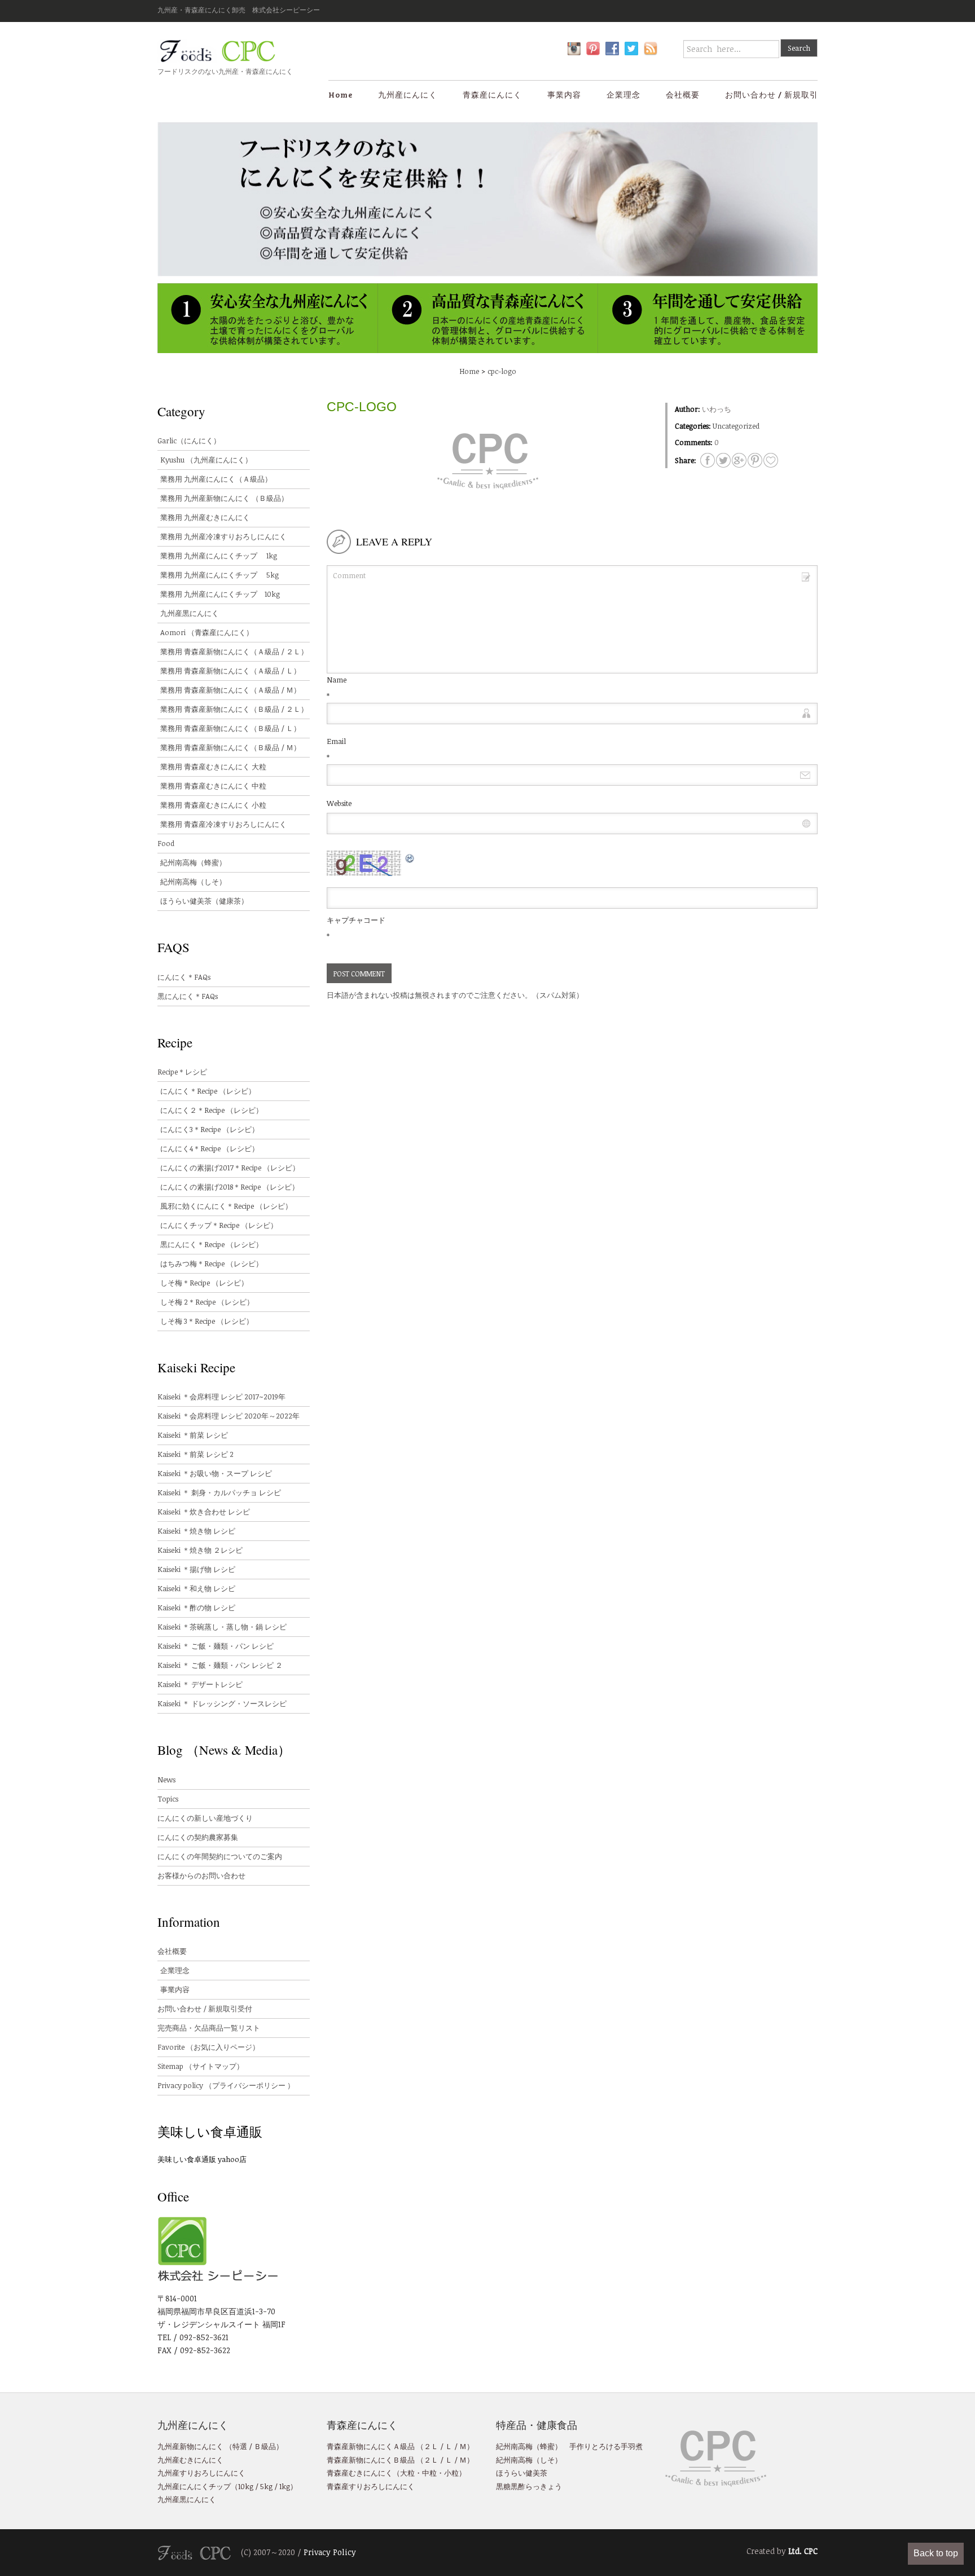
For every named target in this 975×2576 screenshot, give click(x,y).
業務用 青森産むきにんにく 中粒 (213, 786)
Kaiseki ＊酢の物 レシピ (196, 1608)
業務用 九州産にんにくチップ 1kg (219, 556)
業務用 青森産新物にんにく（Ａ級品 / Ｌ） (230, 671)
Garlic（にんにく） (189, 441)
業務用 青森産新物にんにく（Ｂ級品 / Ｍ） (230, 747)
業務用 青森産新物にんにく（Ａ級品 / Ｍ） (230, 690)
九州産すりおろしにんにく (201, 2473)
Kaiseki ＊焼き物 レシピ (196, 1531)
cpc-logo (502, 371)
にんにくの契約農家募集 (198, 1837)
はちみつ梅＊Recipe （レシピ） (212, 1263)
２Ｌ (431, 2446)
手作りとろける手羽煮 (606, 2446)
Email (336, 741)
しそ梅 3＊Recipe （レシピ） (207, 1321)
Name (337, 680)
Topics (168, 1799)
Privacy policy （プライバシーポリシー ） (226, 2085)
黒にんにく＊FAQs (188, 996)
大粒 (407, 2473)
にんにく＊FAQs (184, 977)
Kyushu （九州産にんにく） (206, 460)
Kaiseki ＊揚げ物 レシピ (196, 1569)
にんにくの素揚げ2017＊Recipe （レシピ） (230, 1168)
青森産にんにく (492, 94)
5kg (265, 2486)
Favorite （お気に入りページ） (208, 2047)
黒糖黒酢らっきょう (529, 2486)
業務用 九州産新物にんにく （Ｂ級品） (224, 498)
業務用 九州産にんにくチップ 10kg (220, 594)
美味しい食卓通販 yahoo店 (202, 2159)
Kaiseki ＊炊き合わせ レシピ (204, 1512)
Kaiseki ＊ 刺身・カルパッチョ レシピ (219, 1492)
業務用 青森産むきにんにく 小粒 (213, 805)
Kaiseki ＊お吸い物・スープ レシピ (215, 1473)
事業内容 (564, 94)
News (166, 1780)
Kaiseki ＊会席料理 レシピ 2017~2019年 (221, 1397)
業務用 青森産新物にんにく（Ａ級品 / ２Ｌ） (234, 651)
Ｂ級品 (265, 2446)
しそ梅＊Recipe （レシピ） (204, 1283)
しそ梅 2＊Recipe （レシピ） (207, 1302)
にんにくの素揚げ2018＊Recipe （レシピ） (230, 1187)
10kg (246, 2486)
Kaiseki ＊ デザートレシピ (200, 1684)
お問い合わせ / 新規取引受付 (205, 2009)
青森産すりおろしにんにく (371, 2486)
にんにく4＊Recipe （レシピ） (210, 1148)
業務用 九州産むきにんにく (205, 517)
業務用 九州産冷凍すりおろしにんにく (223, 536)
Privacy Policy (330, 2552)
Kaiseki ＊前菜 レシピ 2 (196, 1454)
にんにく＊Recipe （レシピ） (208, 1091)
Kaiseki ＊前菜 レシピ (193, 1435)
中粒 (429, 2473)
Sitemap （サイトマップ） (201, 2066)
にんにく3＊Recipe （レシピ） (210, 1129)
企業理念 (623, 94)
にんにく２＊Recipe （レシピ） (212, 1110)
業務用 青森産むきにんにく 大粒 (213, 767)
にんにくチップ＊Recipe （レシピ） (219, 1225)
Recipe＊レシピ (182, 1072)
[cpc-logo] (708, 460)
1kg (284, 2486)
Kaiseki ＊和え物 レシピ (196, 1588)
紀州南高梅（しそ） (193, 882)
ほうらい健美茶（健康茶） (204, 901)
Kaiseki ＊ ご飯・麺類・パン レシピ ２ (220, 1665)
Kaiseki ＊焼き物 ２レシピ (200, 1550)
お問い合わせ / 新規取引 (772, 94)
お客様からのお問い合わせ (201, 1875)
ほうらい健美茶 (522, 2473)
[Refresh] (410, 857)
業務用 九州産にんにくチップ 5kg (219, 575)
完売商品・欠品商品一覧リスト (209, 2028)
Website (339, 803)
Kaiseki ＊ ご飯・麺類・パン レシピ (216, 1646)
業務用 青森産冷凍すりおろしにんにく (223, 824)
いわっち (717, 409)
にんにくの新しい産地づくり (205, 1818)
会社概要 (683, 94)
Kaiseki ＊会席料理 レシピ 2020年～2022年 (229, 1416)
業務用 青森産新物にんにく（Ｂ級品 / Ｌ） (230, 728)
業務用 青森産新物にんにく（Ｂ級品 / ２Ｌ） (234, 709)
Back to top (936, 2553)
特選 (240, 2446)
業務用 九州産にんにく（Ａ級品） (216, 479)
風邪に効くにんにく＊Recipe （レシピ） (226, 1206)
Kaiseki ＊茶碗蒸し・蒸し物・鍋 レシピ (222, 1627)
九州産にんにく (408, 94)
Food (166, 843)
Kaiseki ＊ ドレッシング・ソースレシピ (222, 1703)
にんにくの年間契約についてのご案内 (220, 1856)
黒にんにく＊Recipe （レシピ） (212, 1244)
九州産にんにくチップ (194, 2486)
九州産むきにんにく (190, 2460)
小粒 (451, 2473)
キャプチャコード (356, 920)
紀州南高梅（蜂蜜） (193, 862)
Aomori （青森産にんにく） (207, 632)
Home (341, 94)
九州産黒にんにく (190, 613)
